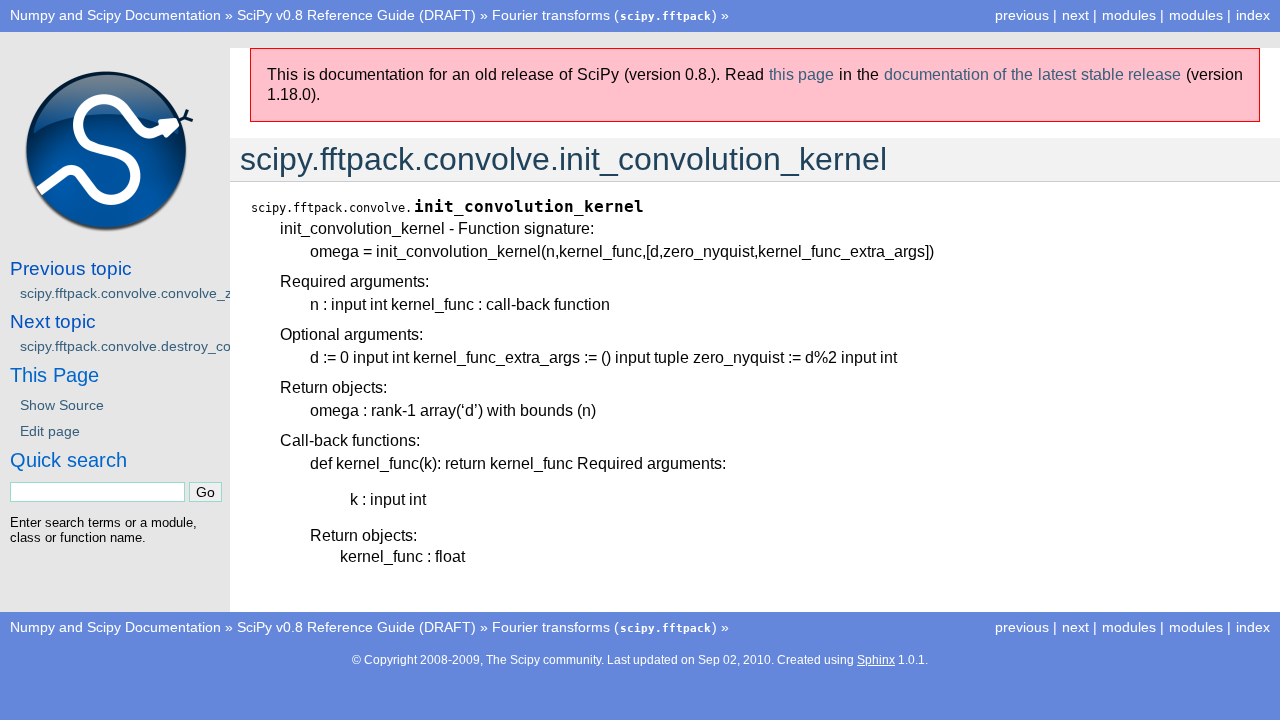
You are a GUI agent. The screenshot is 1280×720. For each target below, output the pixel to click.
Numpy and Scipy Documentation (115, 15)
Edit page (50, 431)
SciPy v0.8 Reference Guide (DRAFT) (356, 15)
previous (1022, 15)
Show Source (62, 405)
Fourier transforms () (604, 15)
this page (802, 74)
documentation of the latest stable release (1033, 74)
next (1075, 15)
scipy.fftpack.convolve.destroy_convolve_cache (169, 346)
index (1253, 15)
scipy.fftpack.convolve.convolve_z (126, 293)
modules (1196, 15)
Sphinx (876, 660)
